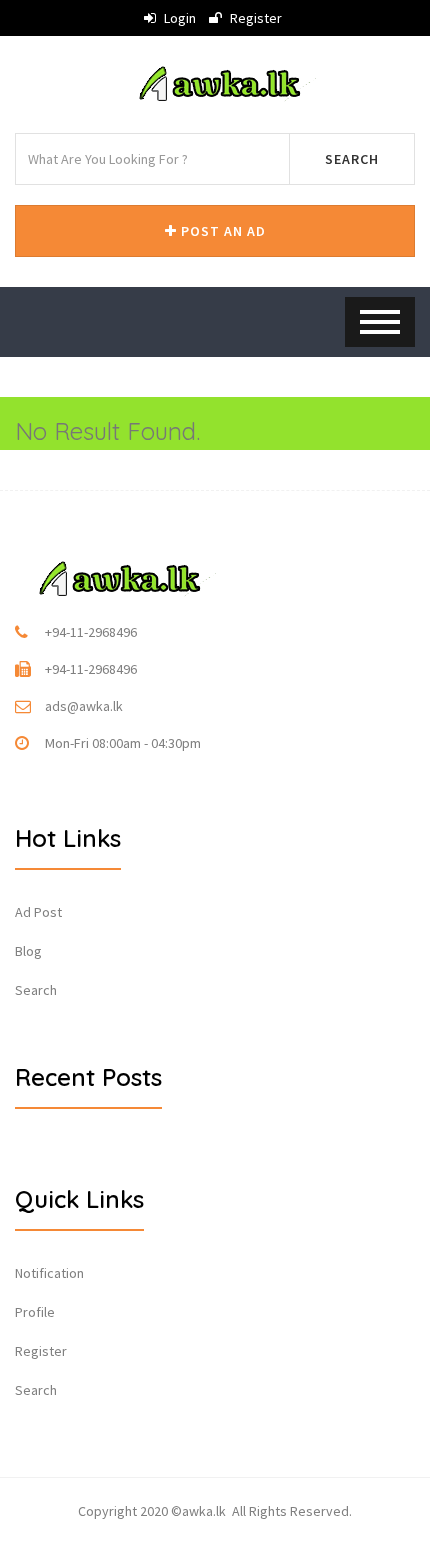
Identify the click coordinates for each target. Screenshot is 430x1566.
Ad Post (38, 912)
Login (178, 18)
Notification (49, 1273)
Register (254, 18)
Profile (35, 1312)
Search (352, 159)
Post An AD (221, 231)
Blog (28, 951)
